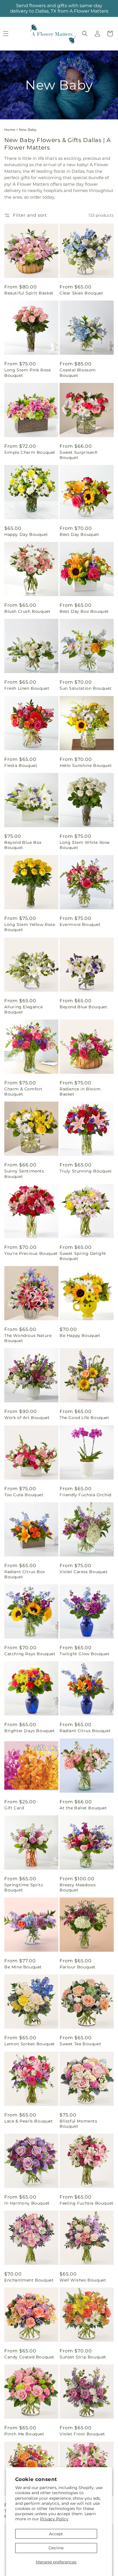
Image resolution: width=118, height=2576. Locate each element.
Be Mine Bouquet (23, 1967)
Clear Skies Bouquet (81, 293)
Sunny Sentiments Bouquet (24, 1174)
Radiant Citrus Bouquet (85, 1731)
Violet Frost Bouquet (82, 2434)
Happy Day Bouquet (26, 534)
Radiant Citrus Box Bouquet (25, 1574)
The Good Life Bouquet (84, 1418)
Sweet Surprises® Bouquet (79, 455)
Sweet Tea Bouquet (80, 2044)
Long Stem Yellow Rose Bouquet (30, 927)
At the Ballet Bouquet (83, 1808)
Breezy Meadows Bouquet (78, 1887)
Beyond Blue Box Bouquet (23, 845)
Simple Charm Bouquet (30, 452)
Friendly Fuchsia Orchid (85, 1495)
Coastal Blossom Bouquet (78, 373)
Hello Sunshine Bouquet (86, 765)
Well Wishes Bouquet (83, 2280)
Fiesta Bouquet (21, 765)
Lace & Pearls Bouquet (29, 2121)
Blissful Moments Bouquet (78, 2124)
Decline (56, 2548)
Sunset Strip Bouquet (83, 2357)
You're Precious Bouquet (31, 1253)
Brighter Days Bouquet (30, 1731)
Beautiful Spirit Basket (29, 293)
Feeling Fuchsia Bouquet (87, 2203)
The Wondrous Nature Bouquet (28, 1338)
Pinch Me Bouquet (24, 2434)
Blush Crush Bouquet (27, 611)
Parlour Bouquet (78, 1967)
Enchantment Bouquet (29, 2280)
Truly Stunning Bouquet (86, 1171)
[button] (85, 34)
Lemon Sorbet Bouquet (30, 2044)
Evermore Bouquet (80, 924)
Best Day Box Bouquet (84, 611)
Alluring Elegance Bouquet (23, 1009)
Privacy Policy (54, 2519)
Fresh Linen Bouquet (27, 688)
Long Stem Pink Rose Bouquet (27, 373)
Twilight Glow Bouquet (85, 1654)
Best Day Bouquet (79, 534)
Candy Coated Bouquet (29, 2357)
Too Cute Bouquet (24, 1495)
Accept (56, 2534)
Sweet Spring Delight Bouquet (83, 1256)
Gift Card (14, 1808)
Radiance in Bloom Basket (80, 1092)
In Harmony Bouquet (27, 2203)
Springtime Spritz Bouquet (24, 1887)
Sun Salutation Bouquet (85, 688)
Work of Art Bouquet (27, 1418)
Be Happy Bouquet (80, 1336)
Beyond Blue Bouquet (83, 1007)
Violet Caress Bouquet (84, 1572)
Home (10, 130)
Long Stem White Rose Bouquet (85, 845)
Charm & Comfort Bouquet (23, 1092)
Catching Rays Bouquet (30, 1654)
